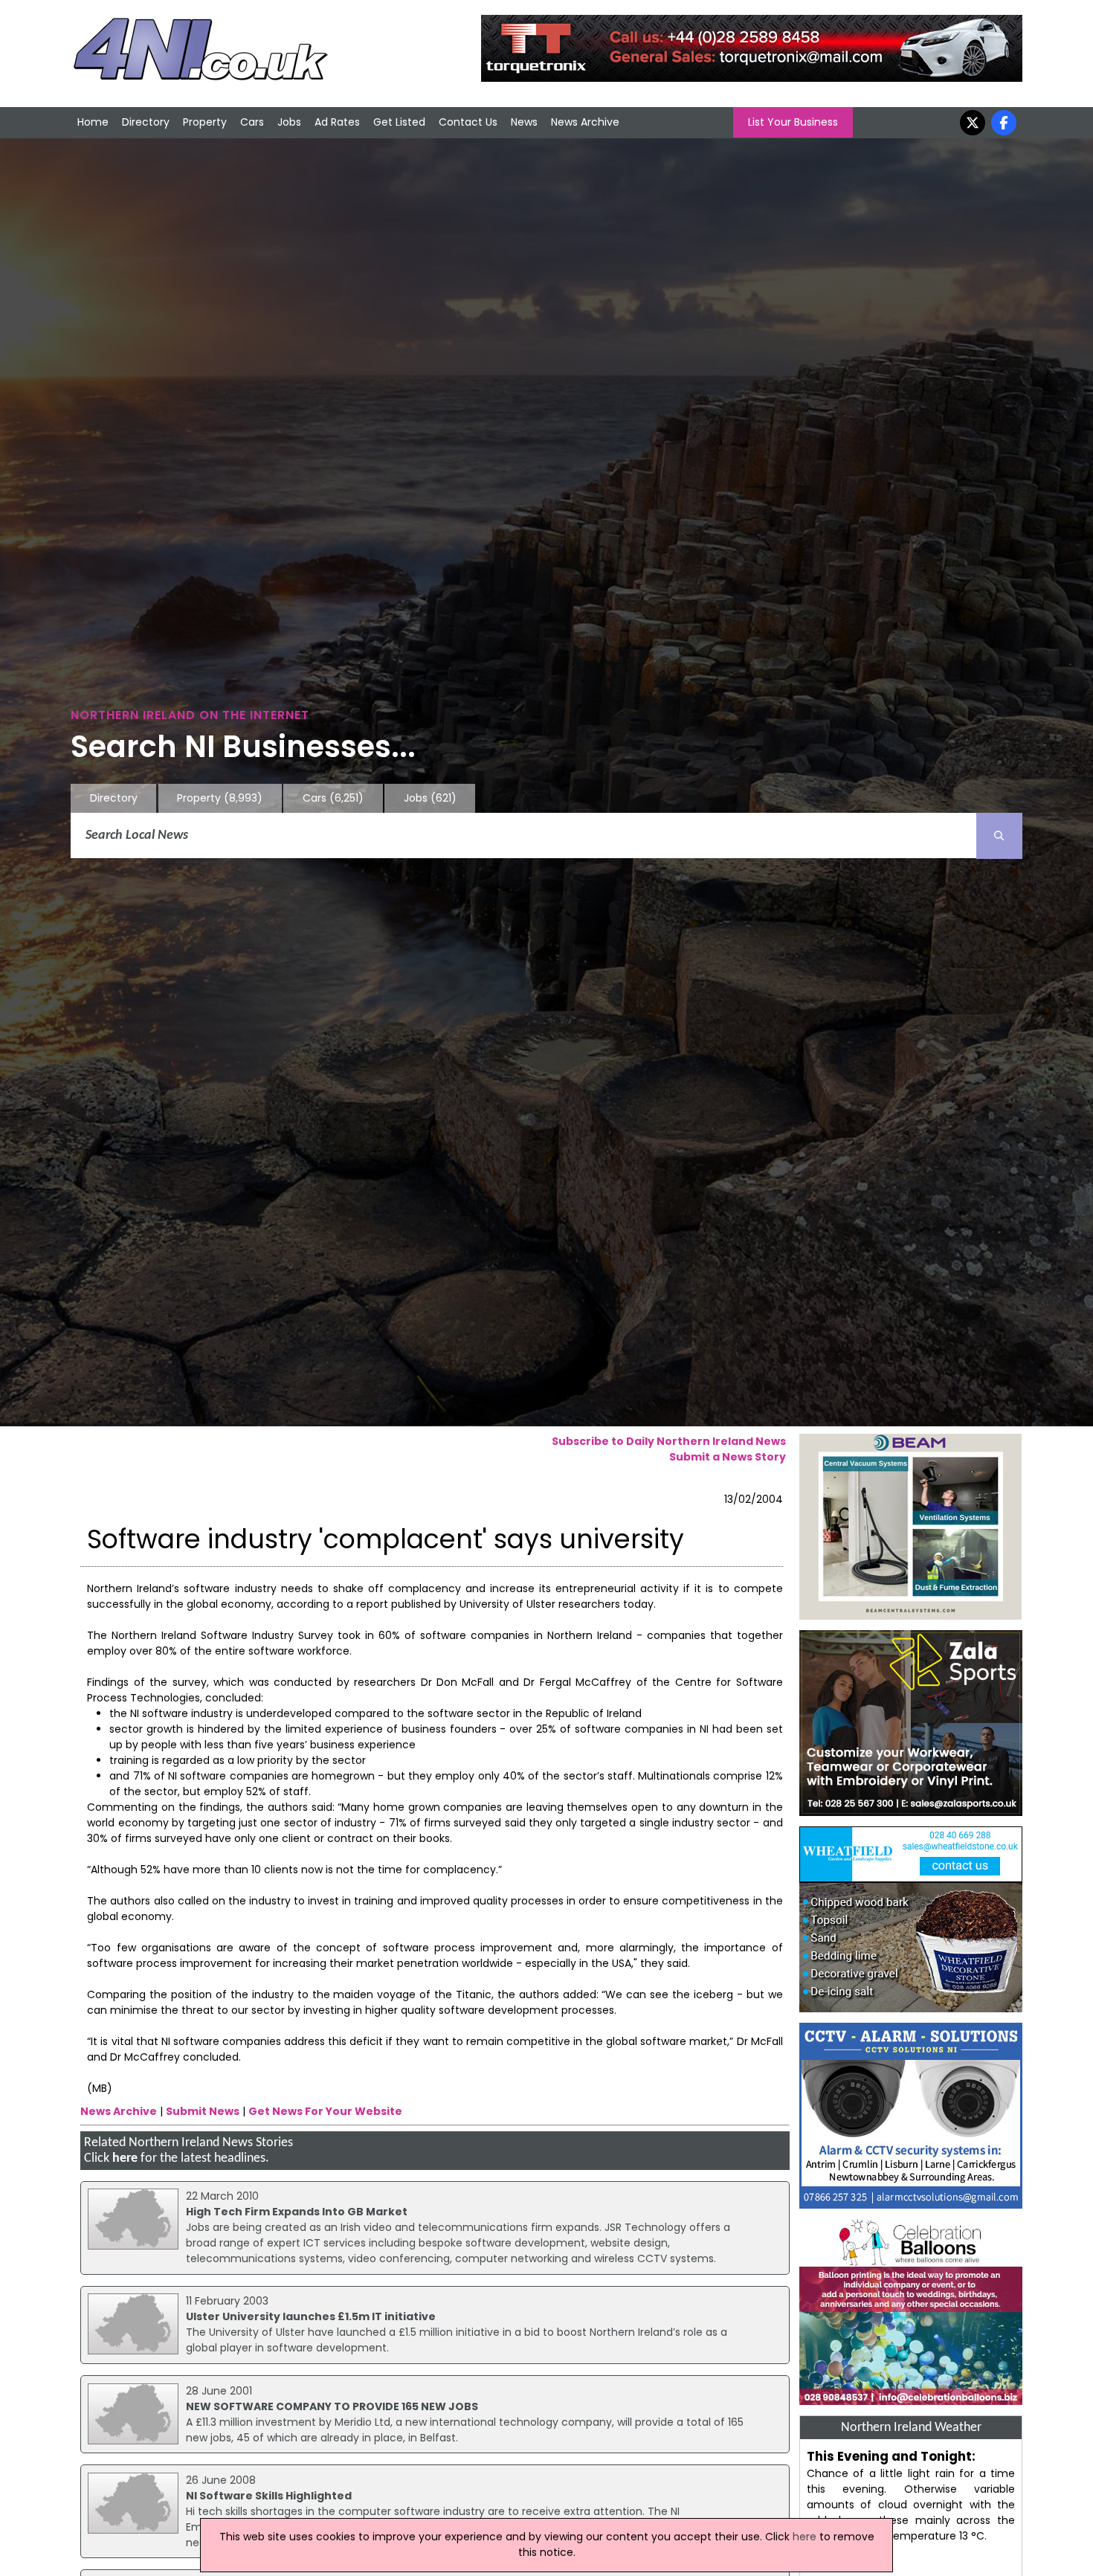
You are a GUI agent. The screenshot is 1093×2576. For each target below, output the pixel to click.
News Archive (585, 122)
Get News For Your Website (325, 2111)
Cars (252, 122)
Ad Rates (337, 122)
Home (93, 122)
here (125, 2158)
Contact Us (468, 122)
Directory (146, 122)
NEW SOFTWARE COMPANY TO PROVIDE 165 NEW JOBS (332, 2406)
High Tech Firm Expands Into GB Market (297, 2212)
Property (205, 122)
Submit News (203, 2111)
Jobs (289, 122)
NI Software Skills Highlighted (269, 2496)
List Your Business (793, 122)
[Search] (999, 836)
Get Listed (399, 122)
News (524, 122)
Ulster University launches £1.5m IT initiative (311, 2316)
